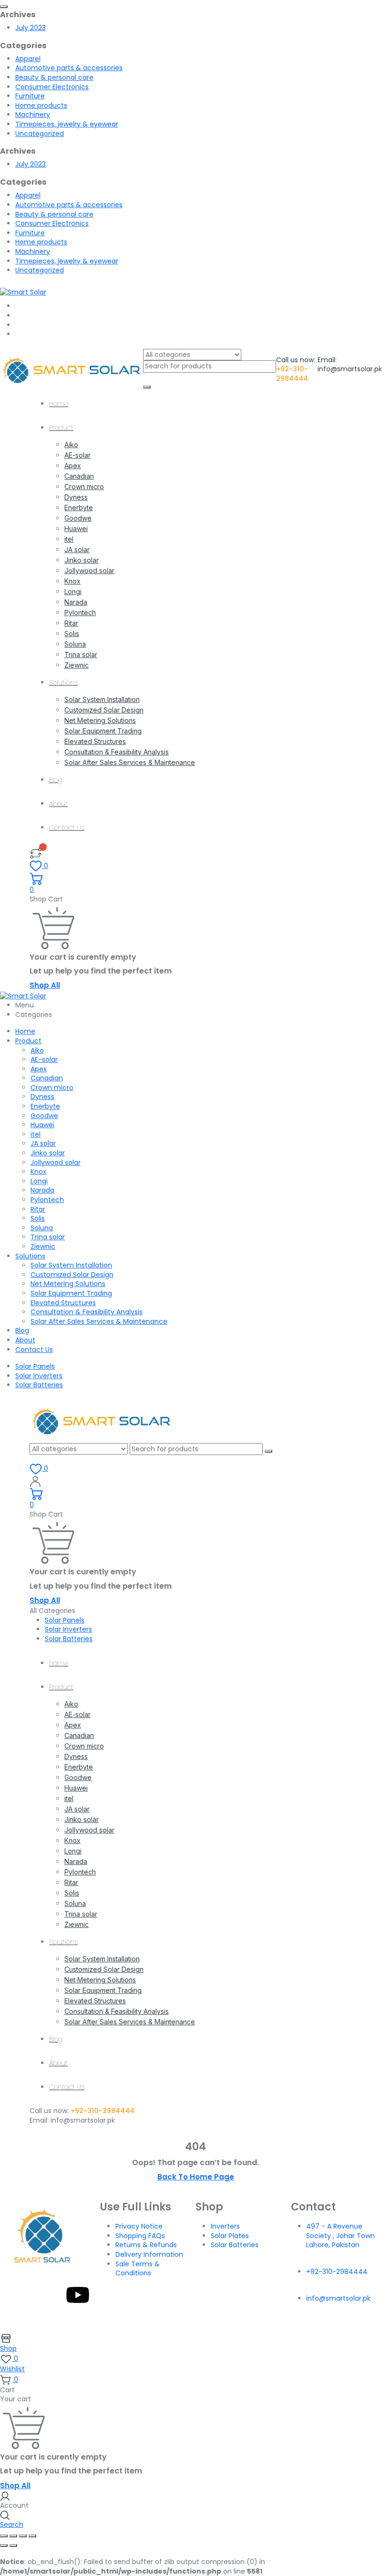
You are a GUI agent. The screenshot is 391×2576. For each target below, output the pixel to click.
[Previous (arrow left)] (4, 2545)
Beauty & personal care (54, 77)
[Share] (23, 2536)
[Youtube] (78, 2295)
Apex (73, 466)
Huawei (76, 529)
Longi (73, 592)
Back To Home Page (196, 2177)
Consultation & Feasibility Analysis (117, 752)
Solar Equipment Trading (103, 731)
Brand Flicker (284, 2320)
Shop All (45, 985)
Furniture (30, 96)
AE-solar (77, 455)
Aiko (71, 445)
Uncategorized (40, 134)
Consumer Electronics (52, 87)
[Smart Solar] (23, 292)
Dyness (76, 497)
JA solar (77, 550)
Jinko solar (82, 560)
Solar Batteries (39, 1385)
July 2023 (31, 28)
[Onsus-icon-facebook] (26, 2295)
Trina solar (81, 654)
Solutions (63, 682)
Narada (76, 602)
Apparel (28, 59)
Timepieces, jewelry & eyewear (67, 124)
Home (59, 404)
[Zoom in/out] (4, 2536)
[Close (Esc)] (32, 2536)
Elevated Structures (95, 741)
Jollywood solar (89, 571)
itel (69, 539)
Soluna (75, 644)
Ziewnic (77, 665)
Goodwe (78, 518)
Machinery (33, 115)
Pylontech (80, 613)
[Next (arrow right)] (13, 2545)
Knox (72, 581)
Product (61, 428)
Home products (41, 105)
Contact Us (67, 827)
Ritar (71, 623)
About (58, 804)
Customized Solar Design (104, 710)
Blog (56, 780)
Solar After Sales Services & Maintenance (130, 762)
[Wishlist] (36, 853)
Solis (72, 634)
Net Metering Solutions (100, 720)
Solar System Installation (102, 699)
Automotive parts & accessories (69, 68)
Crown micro (84, 487)
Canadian (79, 476)
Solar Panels (35, 1366)
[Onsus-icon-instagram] (52, 2295)
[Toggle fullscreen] (13, 2536)
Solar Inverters (39, 1376)
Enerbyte (79, 508)
